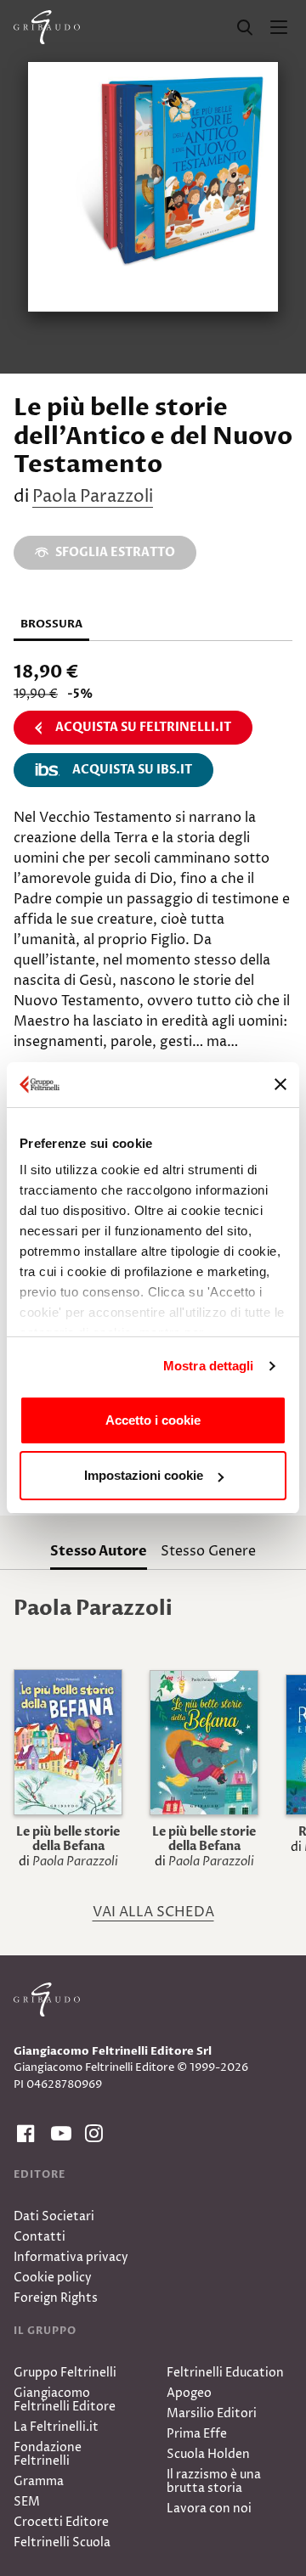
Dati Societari (54, 2216)
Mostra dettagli (209, 1366)
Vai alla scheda (153, 1912)
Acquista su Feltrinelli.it (143, 727)
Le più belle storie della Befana (68, 1839)
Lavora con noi (209, 2509)
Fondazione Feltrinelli (48, 2454)
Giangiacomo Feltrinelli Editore (65, 2400)
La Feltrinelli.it (56, 2427)
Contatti (40, 2237)
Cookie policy (53, 2278)
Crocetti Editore (61, 2522)
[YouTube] (58, 2134)
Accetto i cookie (153, 1420)
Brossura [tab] (51, 624)
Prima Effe (197, 2434)
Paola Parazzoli (93, 497)
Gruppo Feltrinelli (65, 2373)
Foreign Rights (56, 2298)
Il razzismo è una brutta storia (214, 2481)
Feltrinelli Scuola (62, 2542)
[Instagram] (92, 2134)
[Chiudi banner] (280, 1084)
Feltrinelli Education (225, 2373)
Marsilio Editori (212, 2413)
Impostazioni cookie (144, 1475)
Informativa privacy (71, 2257)
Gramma (39, 2481)
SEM (27, 2502)
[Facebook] (24, 2134)
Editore (40, 2174)
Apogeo (189, 2393)
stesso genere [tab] (208, 1551)
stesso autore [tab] (99, 1551)
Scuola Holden (208, 2454)
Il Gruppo (45, 2331)
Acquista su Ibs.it (132, 770)
